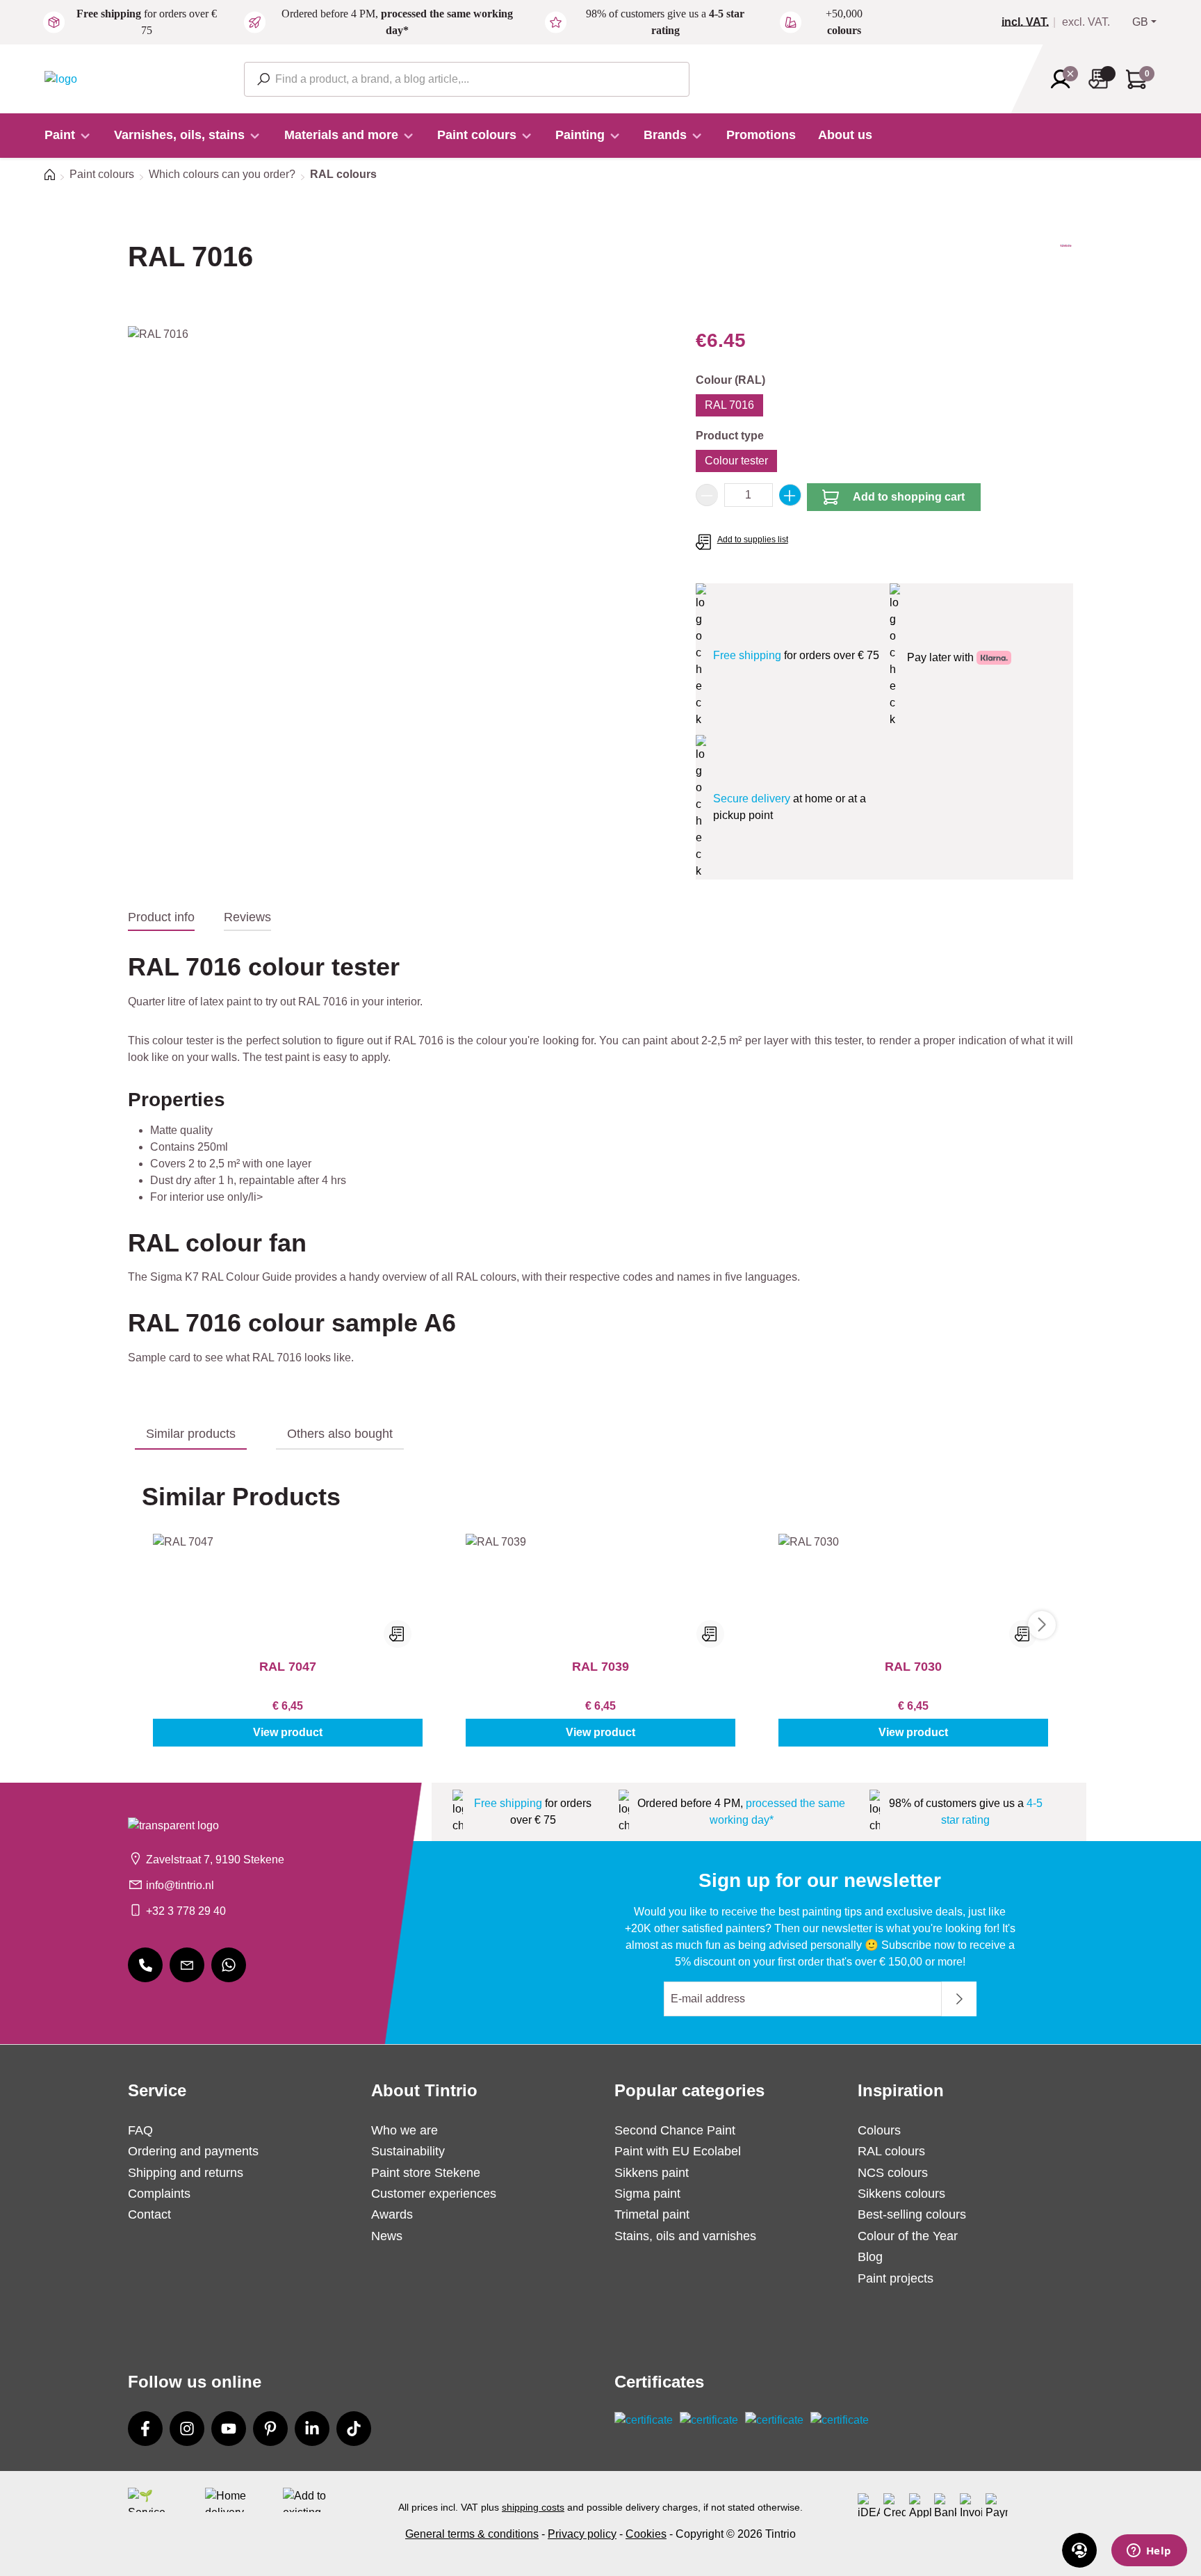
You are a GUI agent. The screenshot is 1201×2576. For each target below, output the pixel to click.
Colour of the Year (908, 2236)
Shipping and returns (186, 2173)
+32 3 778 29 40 (186, 1911)
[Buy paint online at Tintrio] (61, 78)
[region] (398, 476)
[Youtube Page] (229, 2429)
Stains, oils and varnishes (685, 2236)
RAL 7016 (729, 405)
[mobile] (145, 1965)
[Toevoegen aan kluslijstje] (398, 1634)
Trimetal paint (652, 2214)
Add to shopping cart (909, 497)
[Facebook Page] (145, 2429)
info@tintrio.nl (180, 1885)
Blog (870, 2257)
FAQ (140, 2130)
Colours (879, 2130)
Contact (149, 2214)
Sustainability (408, 2151)
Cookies (646, 2534)
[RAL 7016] (398, 476)
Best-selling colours (912, 2214)
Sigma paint (647, 2194)
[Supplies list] (1102, 79)
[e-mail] (187, 1965)
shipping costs (533, 2507)
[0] (1031, 22)
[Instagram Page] (187, 2429)
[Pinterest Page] (270, 2429)
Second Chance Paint (675, 2130)
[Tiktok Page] (354, 2429)
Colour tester (736, 461)
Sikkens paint (652, 2173)
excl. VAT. (1086, 22)
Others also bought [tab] (340, 1434)
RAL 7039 (600, 1667)
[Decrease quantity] (707, 495)
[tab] (161, 918)
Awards (392, 2214)
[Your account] (1065, 79)
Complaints (159, 2194)
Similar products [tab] (191, 1434)
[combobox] (467, 79)
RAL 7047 (288, 1667)
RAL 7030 (913, 1667)
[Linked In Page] (312, 2429)
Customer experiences (434, 2194)
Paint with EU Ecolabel (678, 2151)
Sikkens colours (901, 2194)
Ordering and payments (193, 2151)
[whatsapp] (229, 1965)
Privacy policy (582, 2534)
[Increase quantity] (790, 495)
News (387, 2236)
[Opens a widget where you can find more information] (1149, 2552)
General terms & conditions (472, 2534)
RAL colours (891, 2151)
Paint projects (896, 2278)
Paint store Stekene (426, 2173)
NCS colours (893, 2173)
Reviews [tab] (247, 917)
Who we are (405, 2130)
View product (288, 1732)
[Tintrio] (1066, 269)
